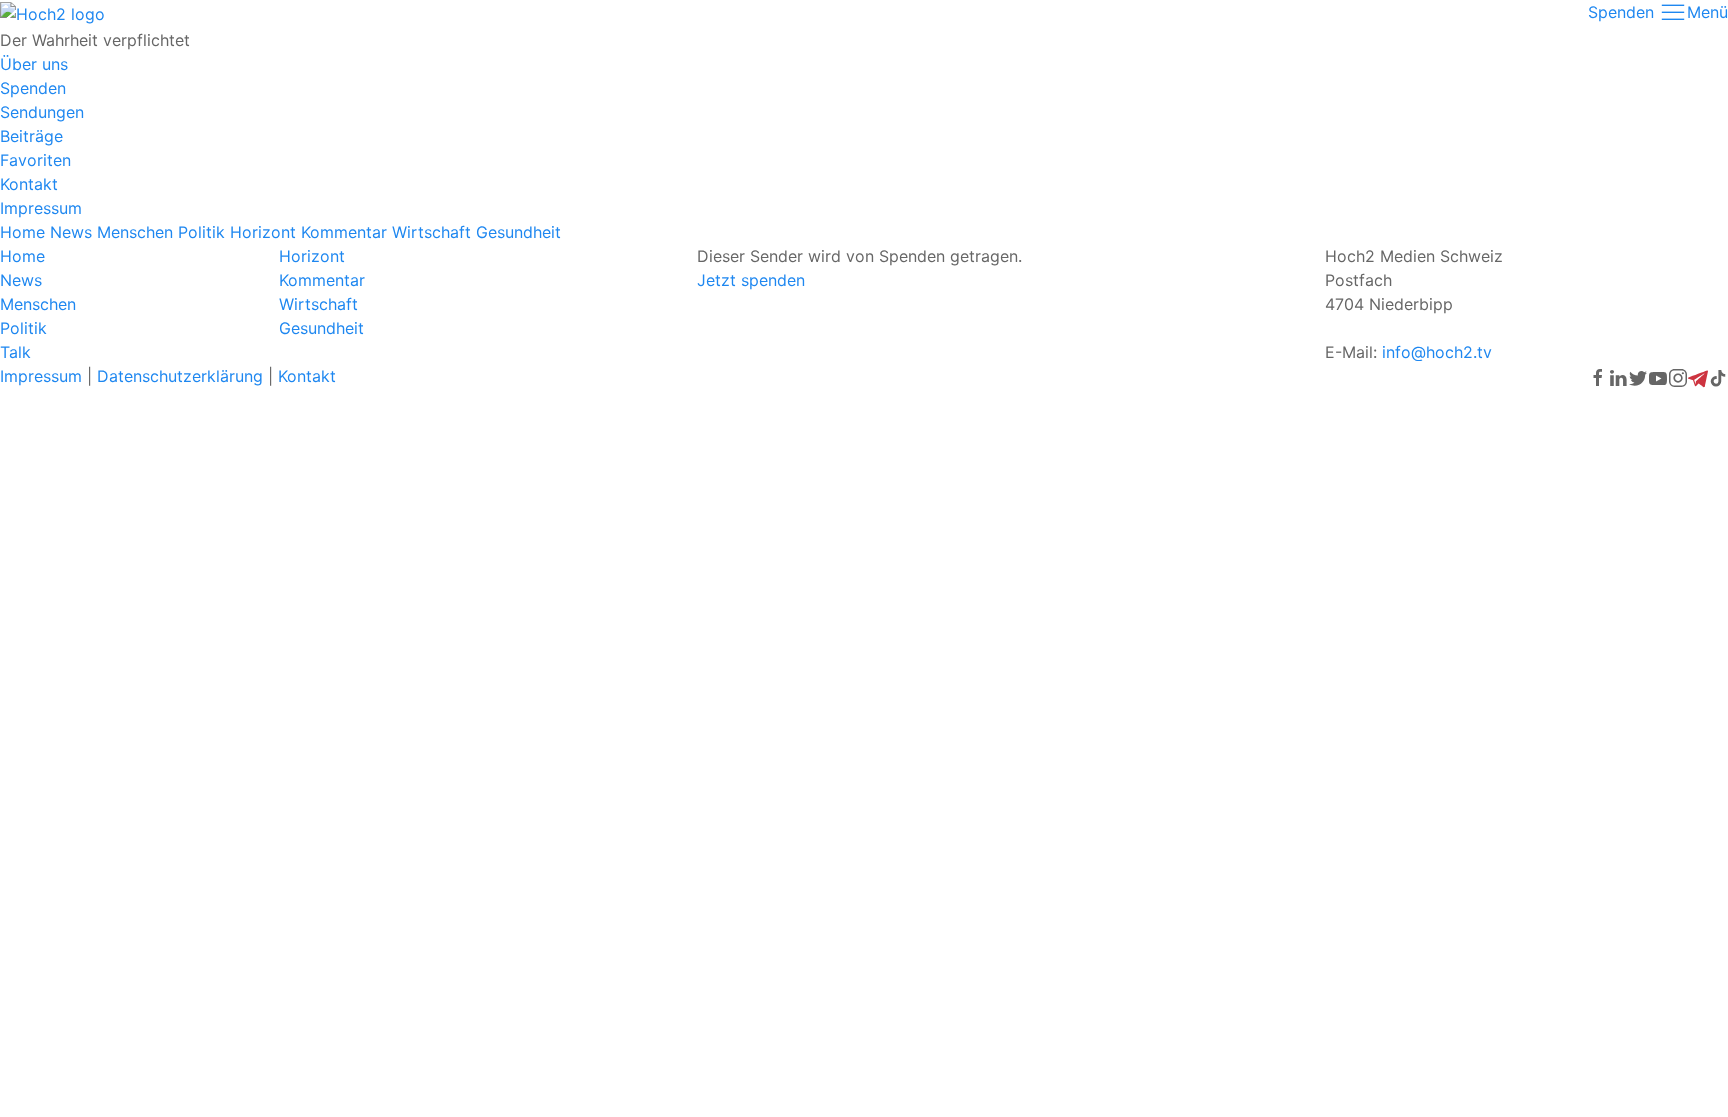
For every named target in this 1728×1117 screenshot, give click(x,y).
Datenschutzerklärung (180, 376)
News (71, 232)
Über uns (34, 64)
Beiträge (31, 136)
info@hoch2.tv (1437, 352)
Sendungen (42, 112)
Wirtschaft (431, 232)
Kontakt (29, 184)
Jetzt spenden (751, 280)
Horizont (263, 232)
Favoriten (35, 160)
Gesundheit (518, 232)
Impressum (41, 208)
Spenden (1621, 12)
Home (22, 232)
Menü (1707, 12)
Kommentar (344, 232)
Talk (15, 352)
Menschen (135, 232)
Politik (201, 232)
